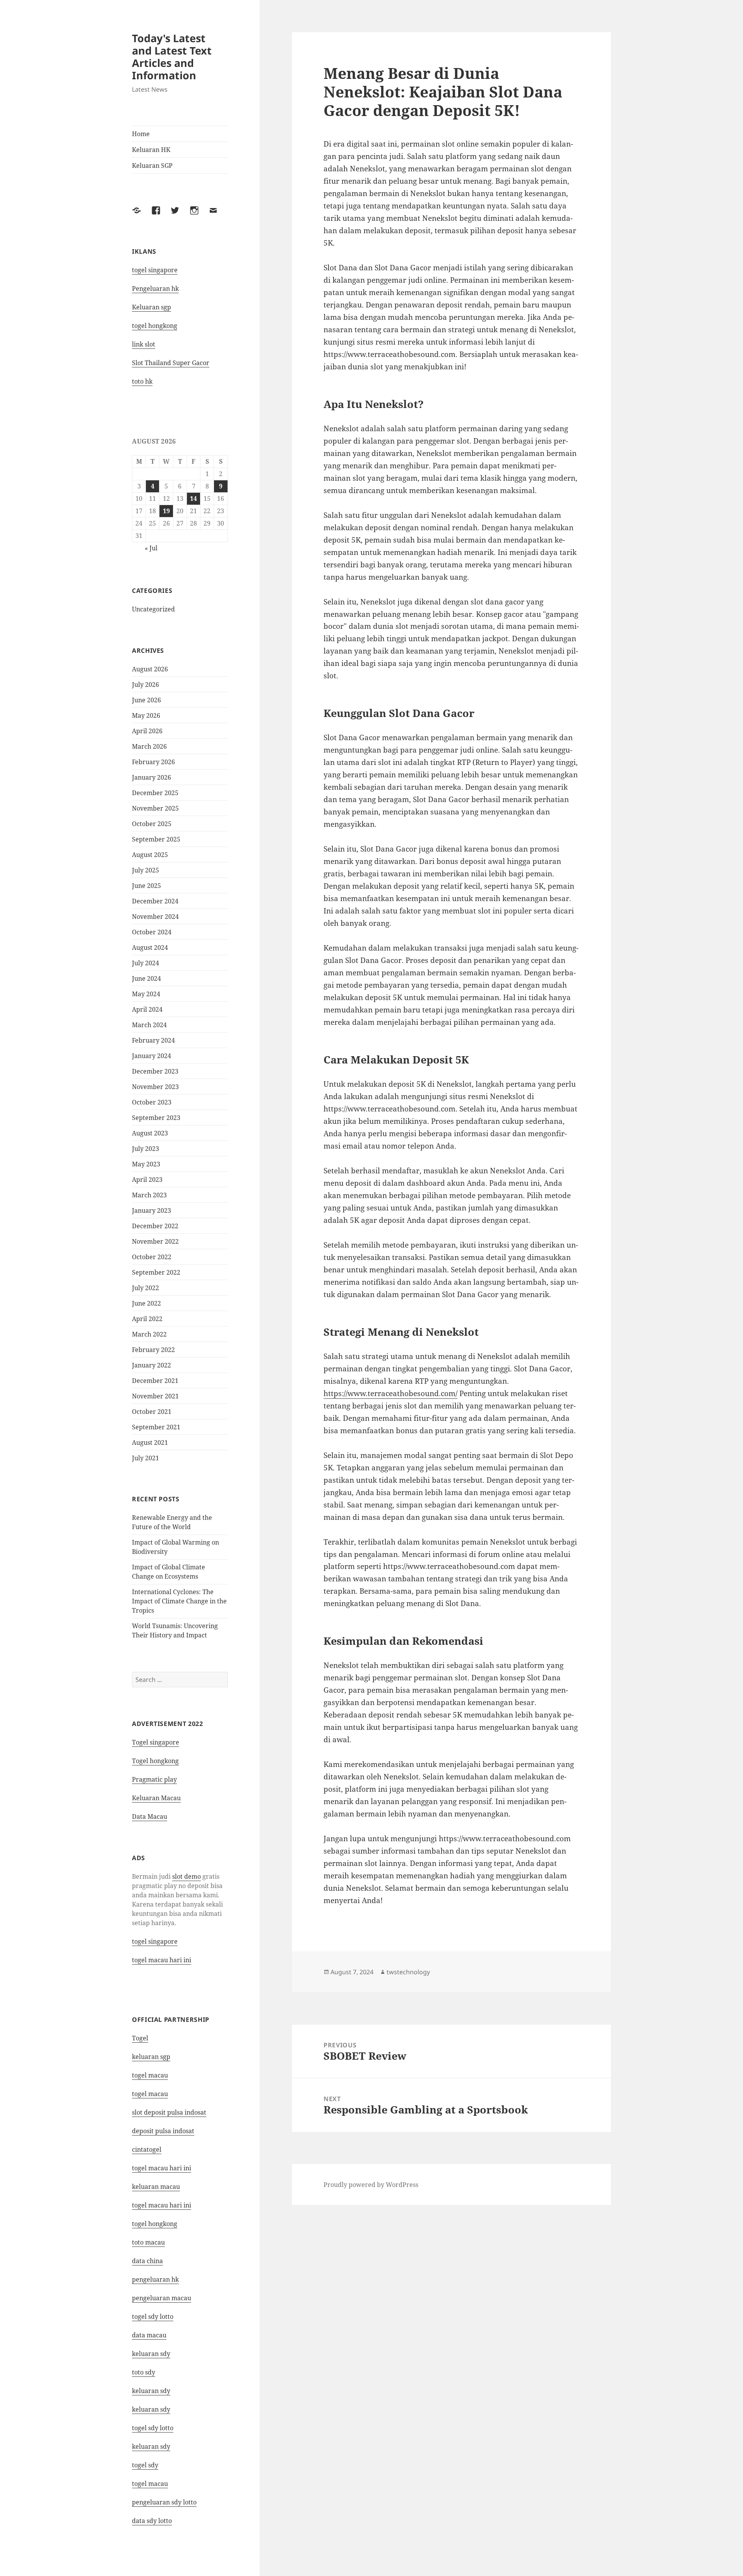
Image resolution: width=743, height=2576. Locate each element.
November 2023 (155, 1087)
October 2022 (152, 1257)
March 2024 (149, 1025)
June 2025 (146, 886)
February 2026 (153, 762)
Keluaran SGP (152, 166)
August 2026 (150, 669)
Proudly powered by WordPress (371, 2185)
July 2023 (146, 1149)
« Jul (151, 548)
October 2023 (152, 1102)
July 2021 (146, 1458)
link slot (144, 344)
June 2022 (146, 1303)
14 (193, 498)
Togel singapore (156, 1742)
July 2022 (146, 1288)
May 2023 (146, 1164)
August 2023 (150, 1133)
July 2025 (146, 870)
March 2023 (149, 1195)
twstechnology (408, 1972)
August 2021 (150, 1442)
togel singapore (155, 270)
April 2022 (147, 1319)
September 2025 (156, 839)
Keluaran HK (151, 150)
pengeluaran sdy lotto (164, 2502)
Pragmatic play (154, 1779)
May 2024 (146, 994)
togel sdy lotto (153, 2317)
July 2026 (146, 685)
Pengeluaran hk (155, 288)
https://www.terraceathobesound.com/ (390, 1393)
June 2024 (146, 978)
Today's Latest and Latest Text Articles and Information (172, 57)
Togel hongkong (155, 1761)
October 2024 (152, 932)
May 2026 (146, 715)
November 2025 (155, 808)
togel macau (150, 2484)
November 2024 (155, 917)
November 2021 (155, 1396)
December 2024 (155, 901)
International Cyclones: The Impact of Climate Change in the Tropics (179, 1601)
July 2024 (146, 963)
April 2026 (147, 731)
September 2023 (156, 1118)
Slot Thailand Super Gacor (171, 363)
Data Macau (150, 1816)
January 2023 (152, 1210)
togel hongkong (155, 326)
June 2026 (146, 700)
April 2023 (147, 1180)
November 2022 (155, 1241)
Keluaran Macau (156, 1798)
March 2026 (149, 746)
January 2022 (152, 1365)
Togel (140, 2038)
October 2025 (152, 824)
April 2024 (147, 1009)
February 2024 (153, 1040)
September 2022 (156, 1272)
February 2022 (153, 1350)
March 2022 (149, 1334)
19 (166, 511)
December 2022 (155, 1226)
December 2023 (155, 1071)
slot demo (187, 1876)
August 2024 (150, 947)
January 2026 (152, 777)
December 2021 (155, 1381)
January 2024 (152, 1056)
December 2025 (155, 793)
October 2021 (152, 1412)
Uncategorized (153, 609)
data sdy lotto (152, 2521)
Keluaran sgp (152, 307)
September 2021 (156, 1427)
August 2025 (150, 855)
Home (141, 134)
